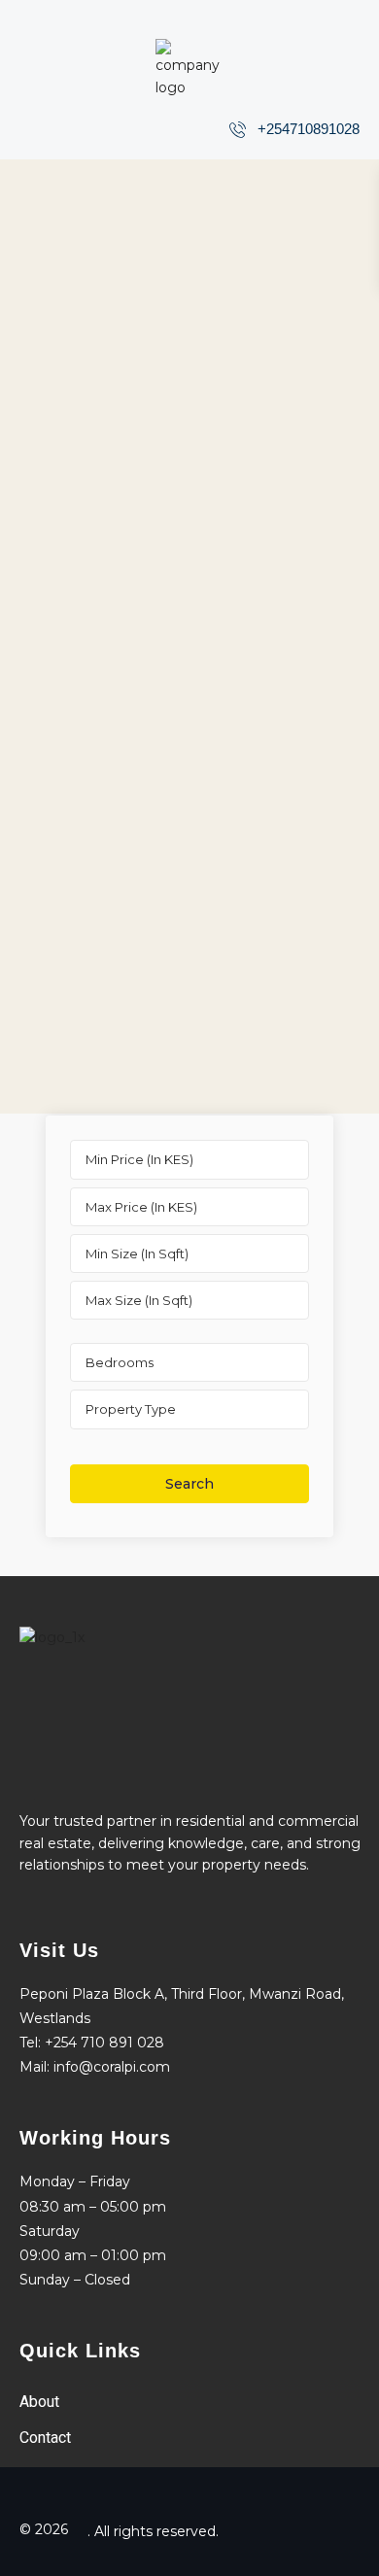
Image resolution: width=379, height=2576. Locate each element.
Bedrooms (120, 1362)
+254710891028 (309, 129)
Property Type (131, 1409)
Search (189, 1484)
